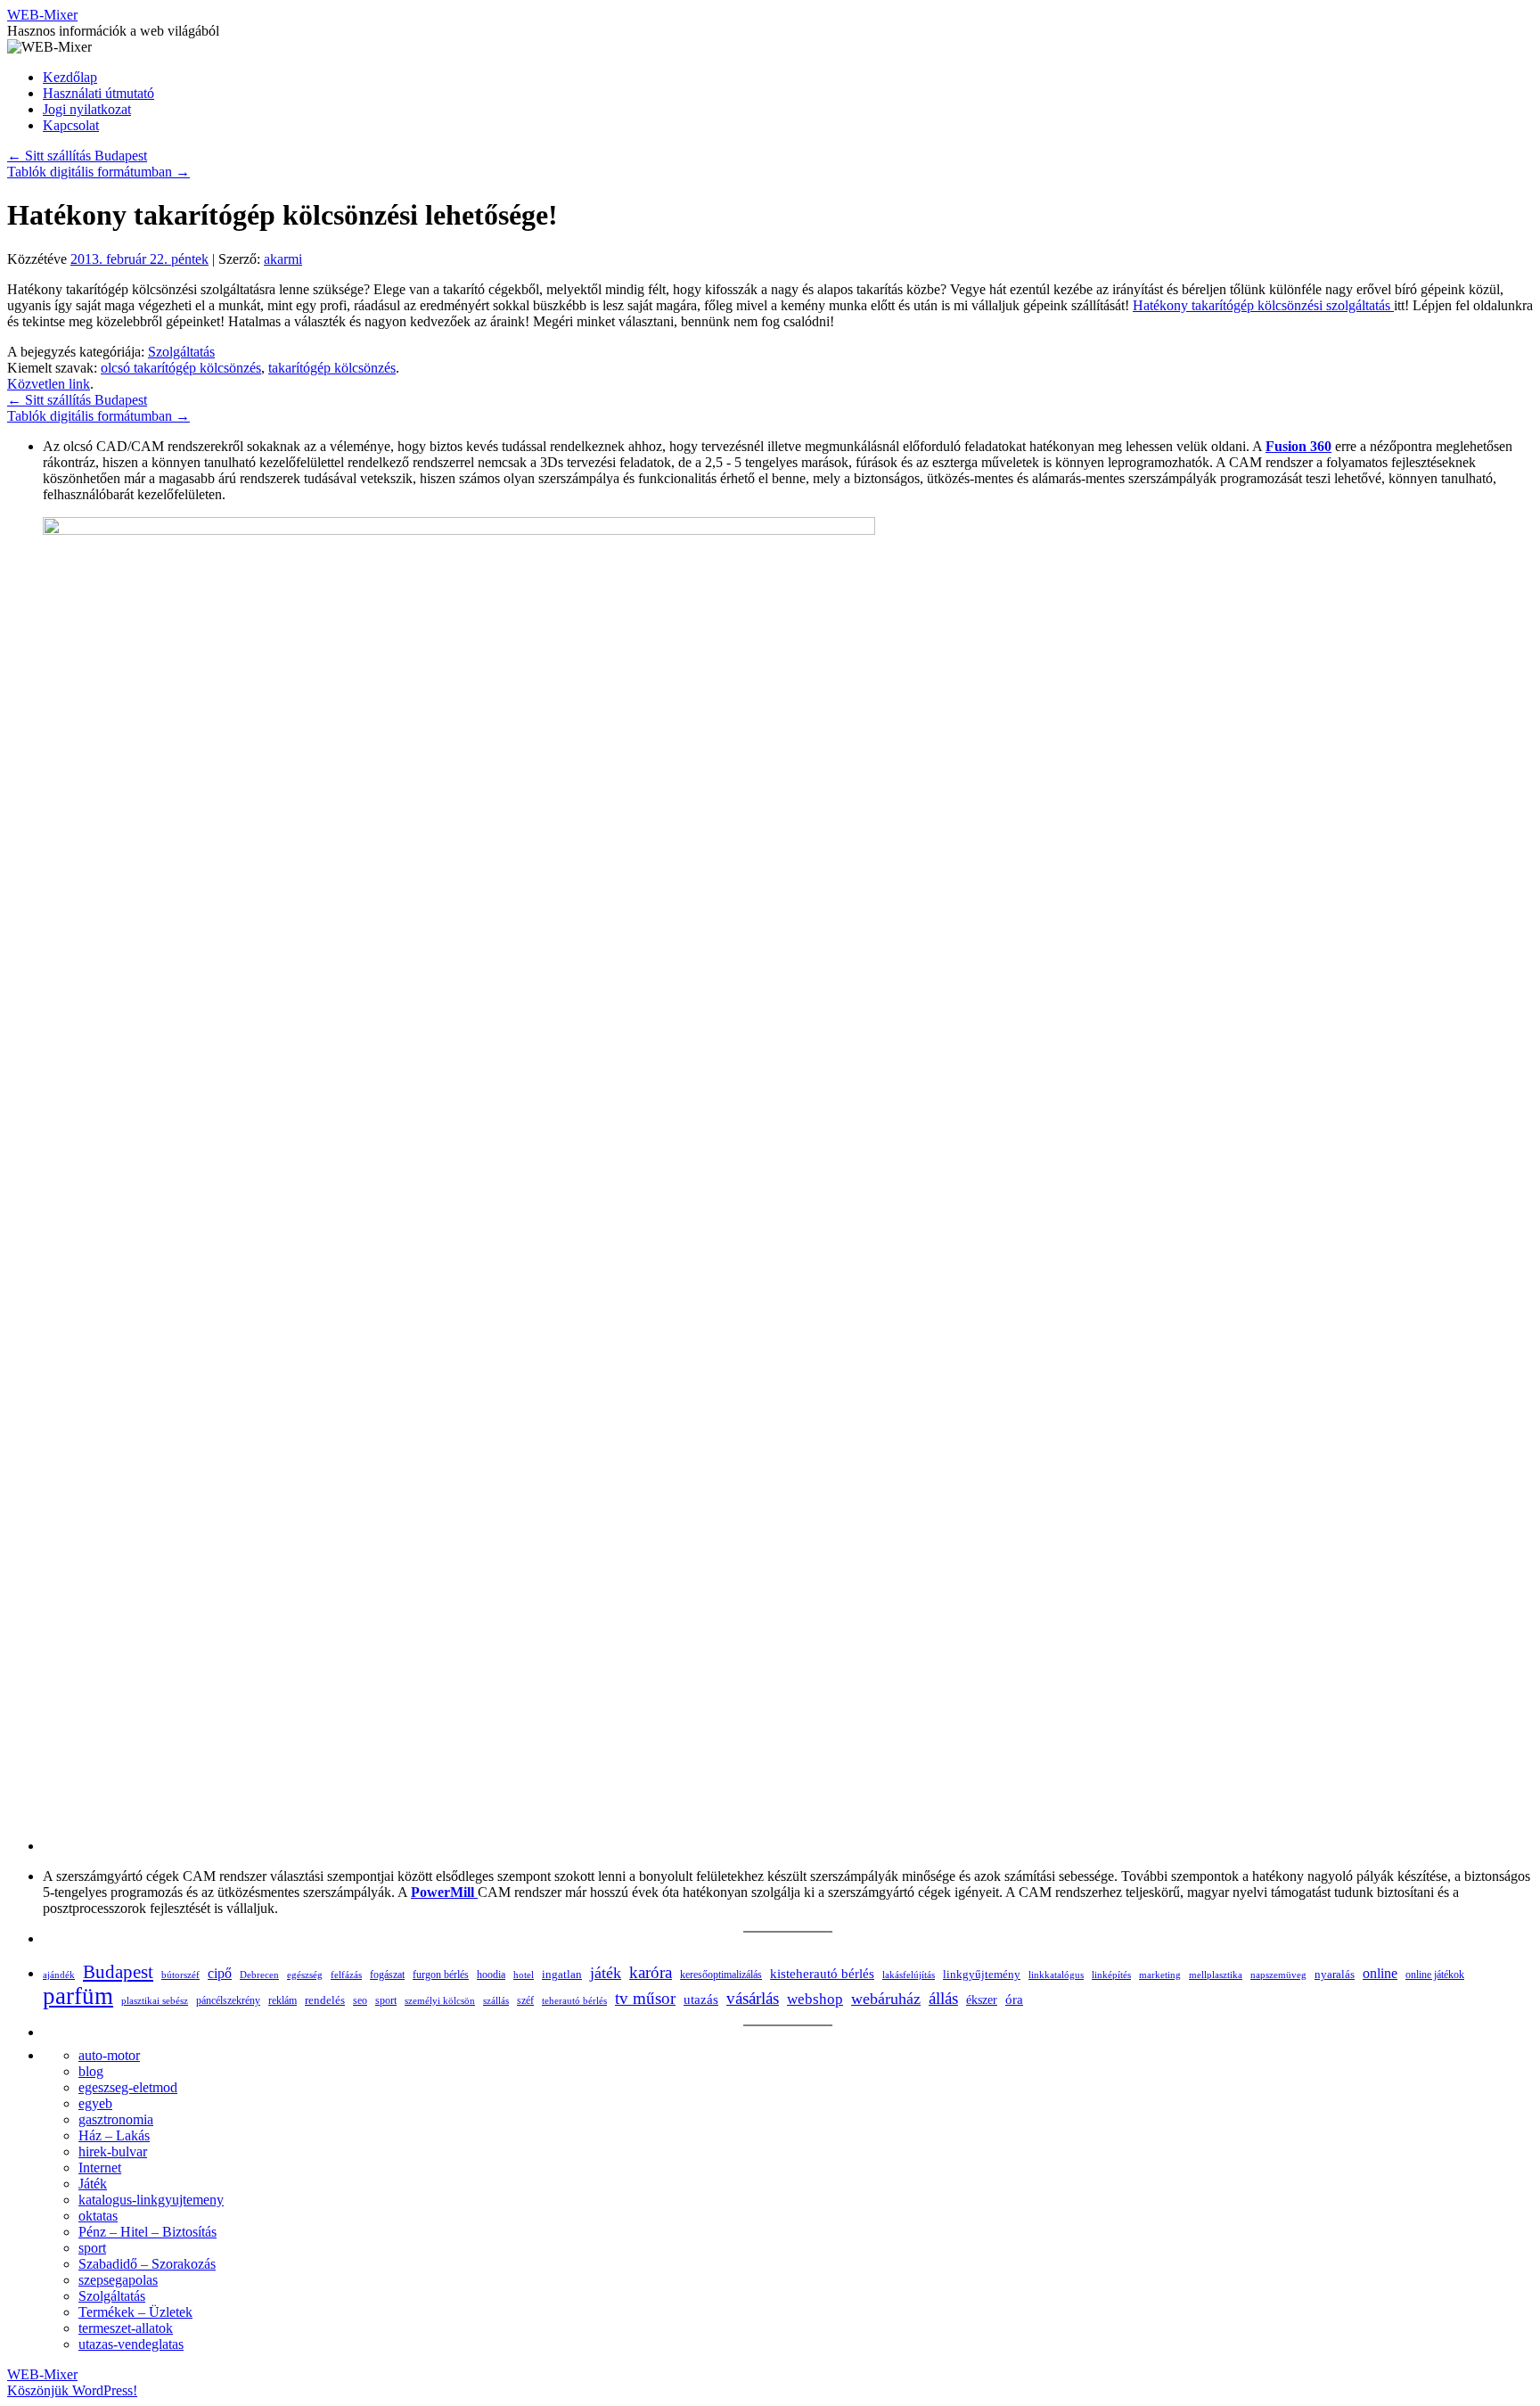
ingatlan (562, 1974)
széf (525, 2000)
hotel (524, 1975)
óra (1014, 2000)
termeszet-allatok (126, 2328)
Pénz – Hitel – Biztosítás (147, 2232)
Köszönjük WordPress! (72, 2390)
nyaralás (1335, 1974)
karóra (651, 1972)
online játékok (1435, 1975)
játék (606, 1973)
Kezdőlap (70, 77)
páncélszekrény (228, 2000)
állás (943, 1998)
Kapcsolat (71, 125)
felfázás (346, 1975)
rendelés (325, 2000)
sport (386, 2000)
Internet (100, 2168)
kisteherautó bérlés (822, 1974)
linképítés (1111, 1975)
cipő (220, 1973)
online (1380, 1973)
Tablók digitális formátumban (98, 172)
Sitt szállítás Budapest (77, 156)
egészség (305, 1975)
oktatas (98, 2216)
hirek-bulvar (113, 2151)
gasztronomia (116, 2119)
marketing (1160, 1975)
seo (360, 2001)
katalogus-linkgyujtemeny (151, 2200)
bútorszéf (180, 1975)
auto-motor (109, 2055)
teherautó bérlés (574, 2000)
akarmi (283, 259)
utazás (701, 1999)
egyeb (95, 2103)
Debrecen (259, 1975)
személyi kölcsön (440, 2000)
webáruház (886, 1999)
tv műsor (645, 1998)
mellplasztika (1216, 1975)
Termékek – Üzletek (135, 2312)
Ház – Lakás (114, 2135)
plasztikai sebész (155, 2000)
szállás (496, 2001)
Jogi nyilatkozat (87, 109)
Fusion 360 (1298, 446)
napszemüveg (1278, 1975)
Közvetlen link (49, 384)
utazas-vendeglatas (131, 2344)
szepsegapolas (118, 2280)
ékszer (982, 2000)
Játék (93, 2184)
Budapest (118, 1971)
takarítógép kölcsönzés (332, 368)
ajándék (59, 1975)
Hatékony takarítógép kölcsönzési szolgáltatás (1263, 305)
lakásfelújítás (909, 1975)
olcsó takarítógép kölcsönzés (181, 368)
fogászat (387, 1975)
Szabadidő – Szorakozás (147, 2264)
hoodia (491, 1975)
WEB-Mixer (42, 15)
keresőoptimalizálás (721, 1975)
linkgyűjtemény (982, 1975)
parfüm (78, 1996)
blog (91, 2071)
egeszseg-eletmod (128, 2087)
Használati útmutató (98, 93)
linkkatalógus (1056, 1975)
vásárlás (753, 1998)
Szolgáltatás (181, 352)
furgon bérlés (441, 1975)
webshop (815, 1999)
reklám (283, 2000)
